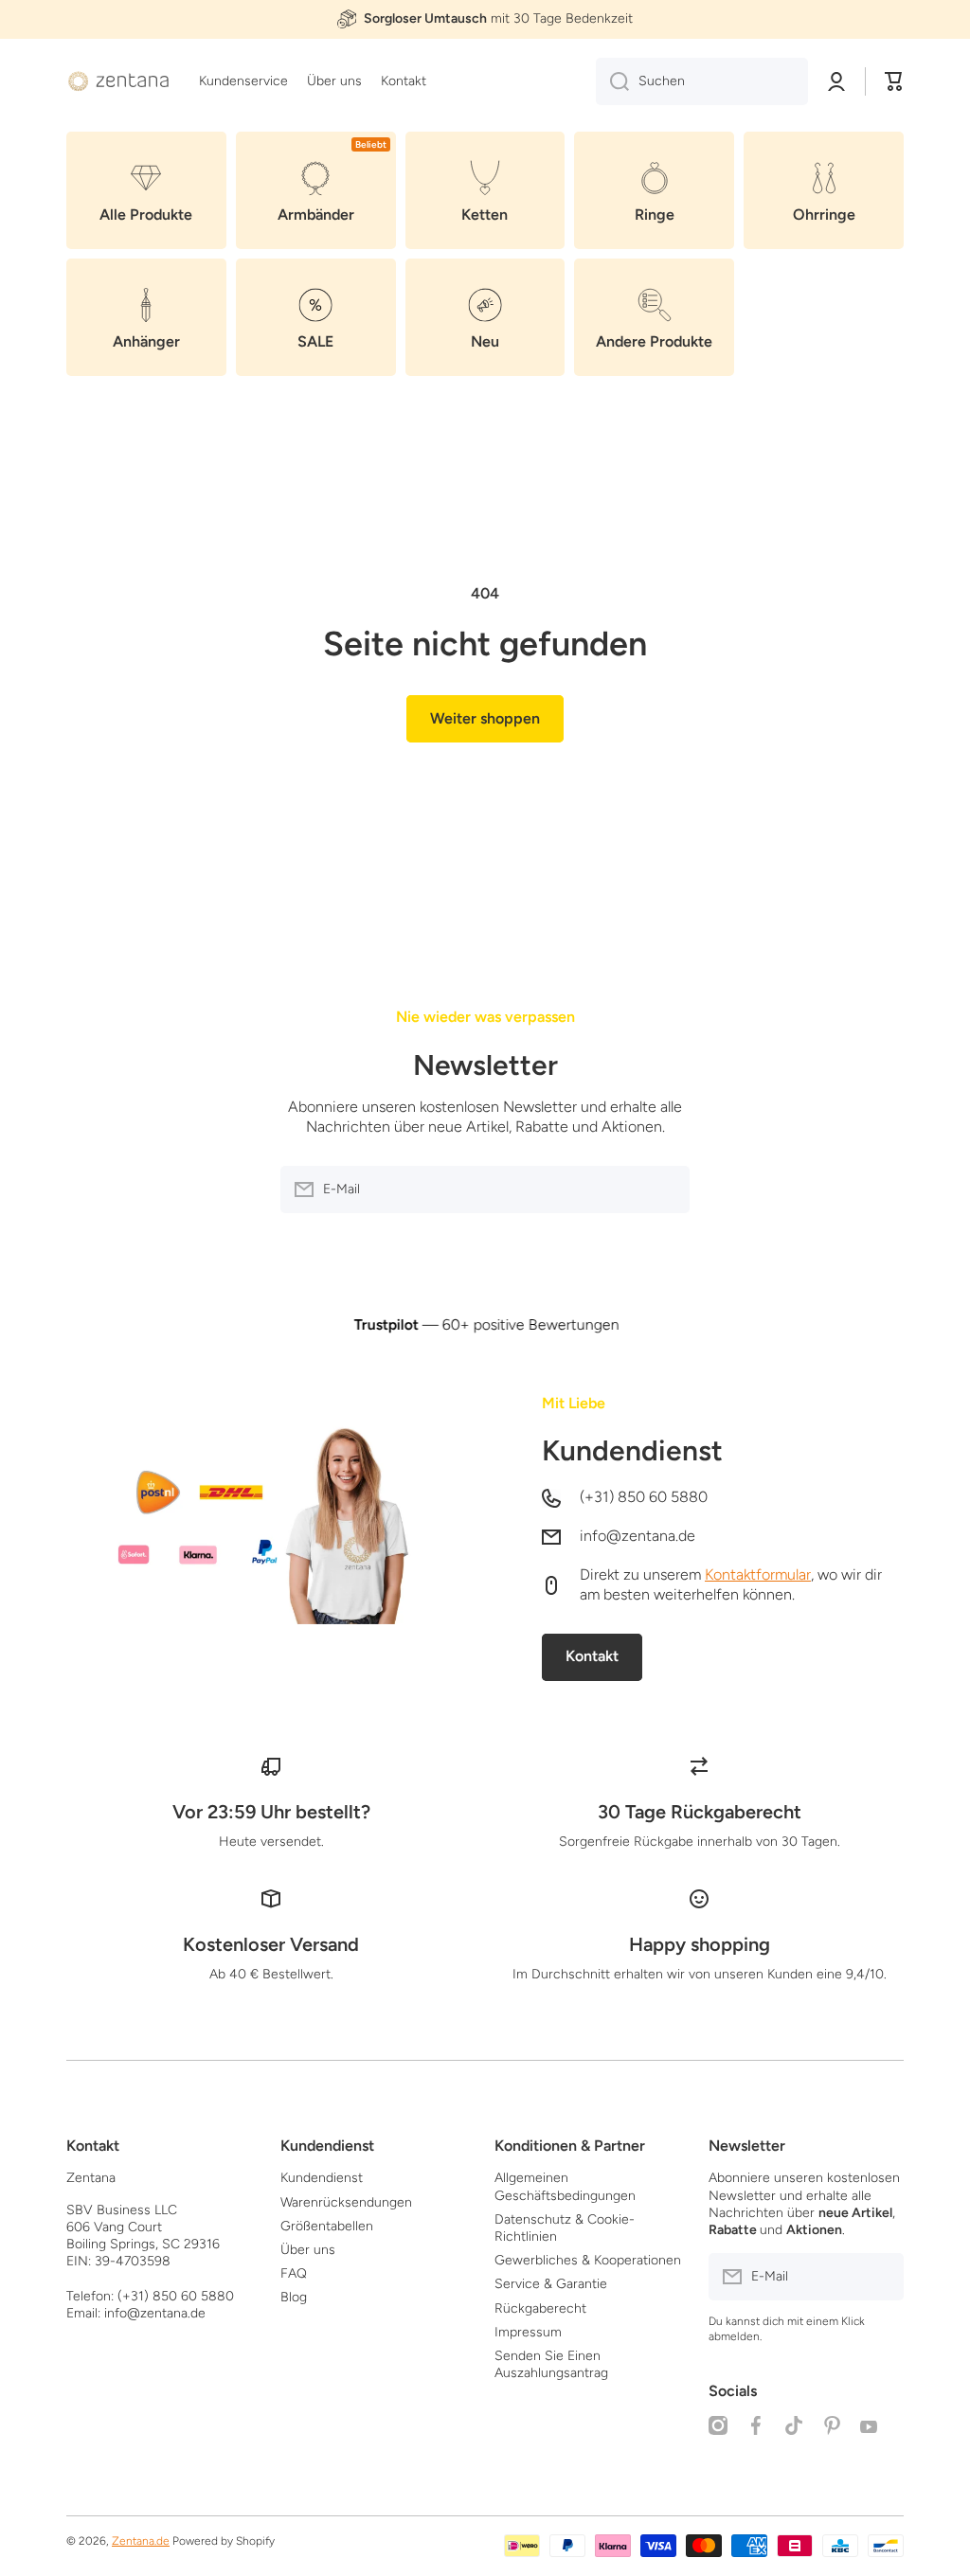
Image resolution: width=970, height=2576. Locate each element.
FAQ (294, 2273)
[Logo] (118, 81)
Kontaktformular (758, 1574)
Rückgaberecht (540, 2308)
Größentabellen (327, 2226)
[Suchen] (612, 81)
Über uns (308, 2250)
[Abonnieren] (666, 1190)
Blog (294, 2297)
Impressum (528, 2332)
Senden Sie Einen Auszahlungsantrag (551, 2364)
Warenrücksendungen (346, 2202)
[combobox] (702, 81)
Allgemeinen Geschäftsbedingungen (565, 2186)
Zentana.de (141, 2541)
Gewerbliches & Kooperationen (588, 2260)
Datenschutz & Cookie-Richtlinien (565, 2228)
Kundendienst (632, 1450)
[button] (894, 81)
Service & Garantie (551, 2284)
